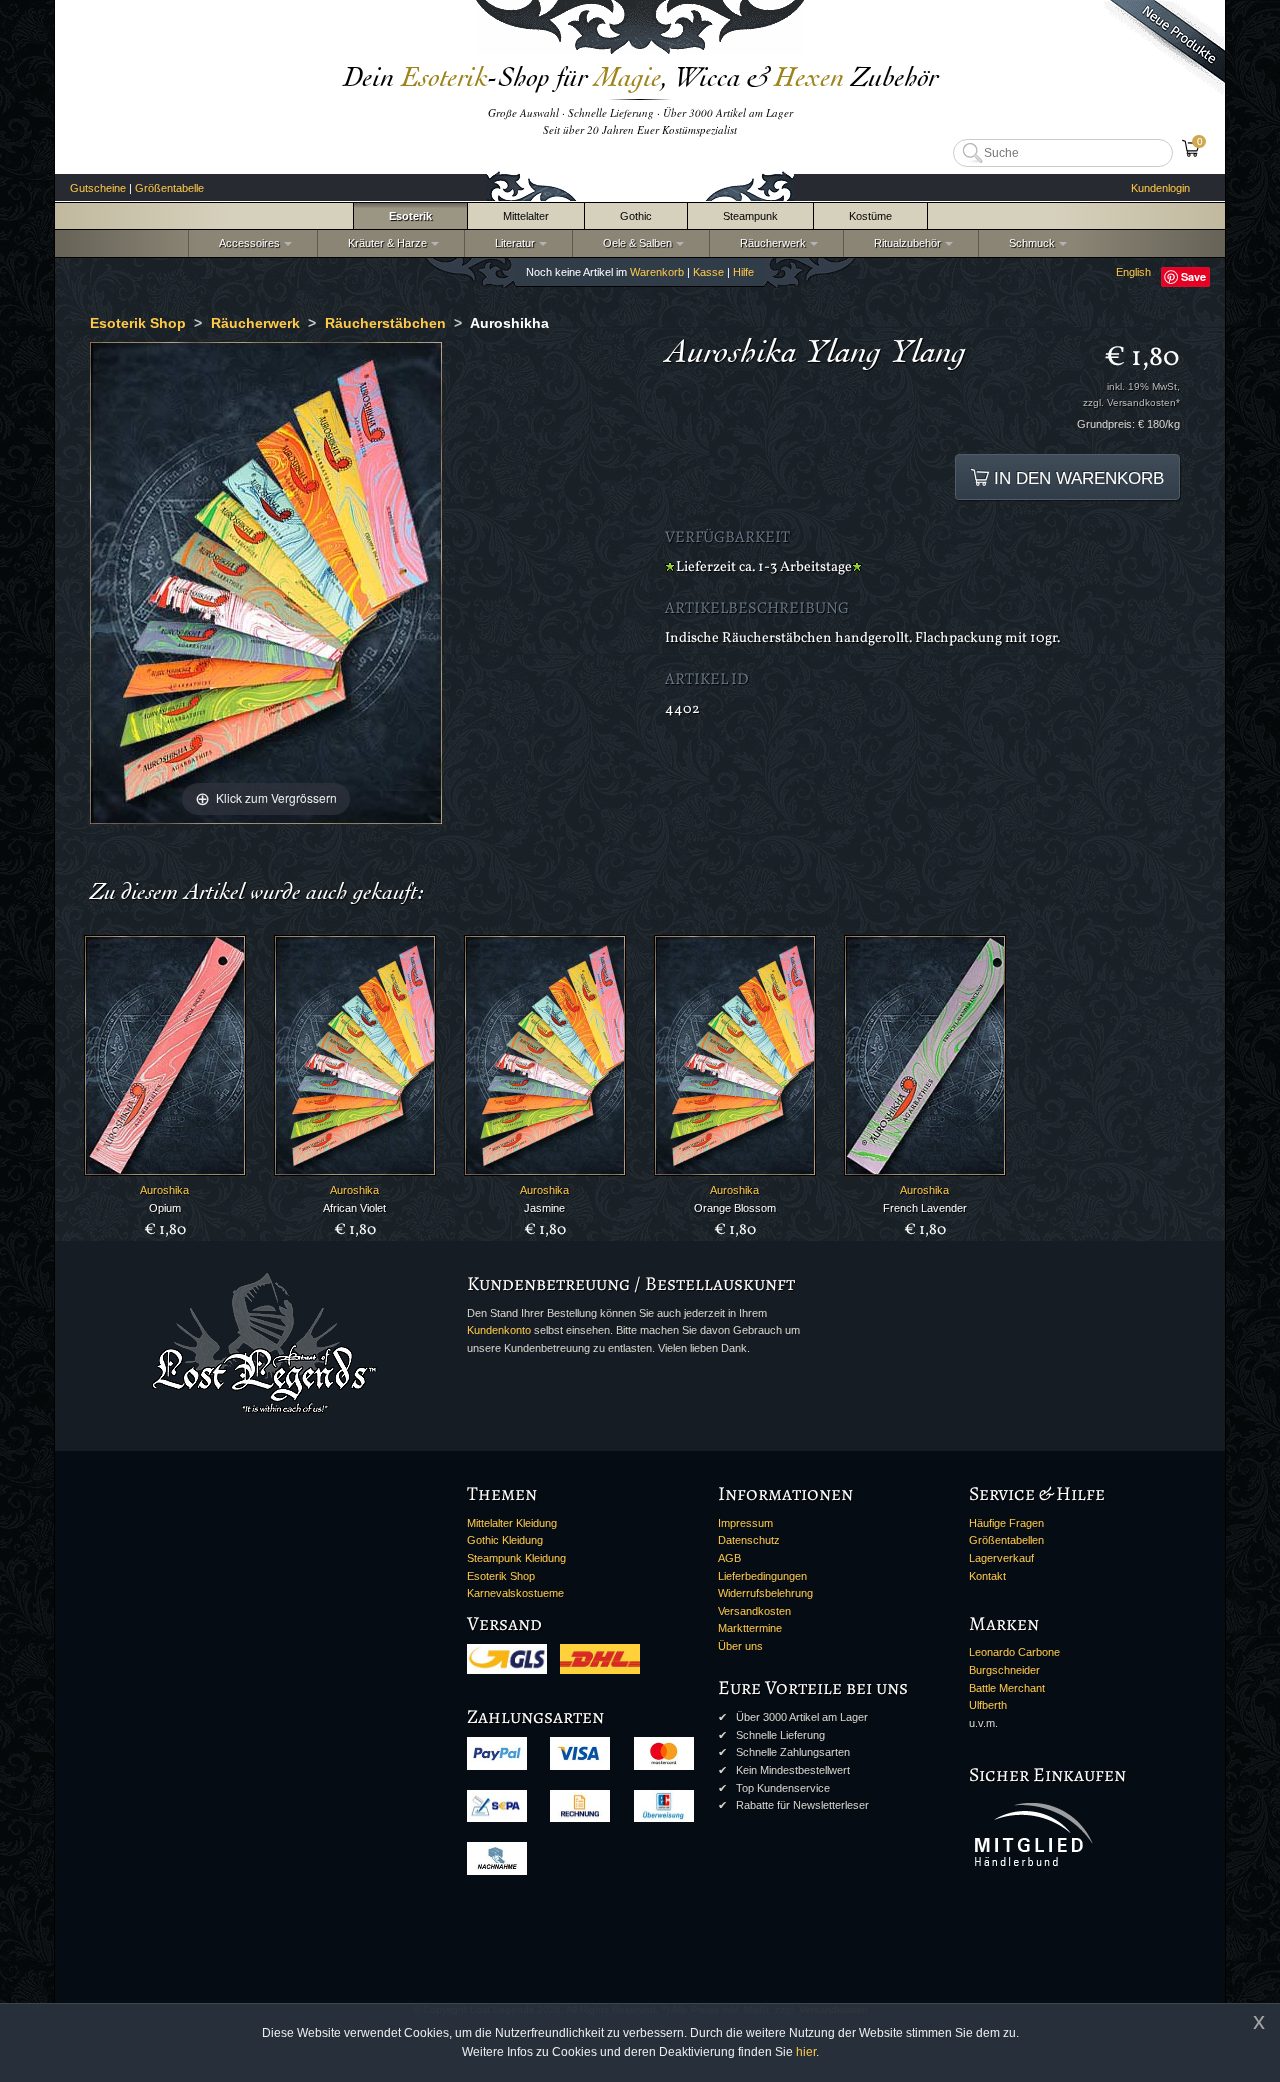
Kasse (708, 272)
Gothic (636, 216)
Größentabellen (1006, 1540)
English (1133, 272)
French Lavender (925, 1208)
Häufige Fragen (1006, 1523)
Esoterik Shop (501, 1576)
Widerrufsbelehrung (765, 1593)
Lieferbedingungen (762, 1576)
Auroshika (164, 1190)
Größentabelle (169, 188)
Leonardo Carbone (1014, 1652)
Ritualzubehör (904, 243)
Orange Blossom (735, 1208)
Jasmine (544, 1208)
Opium (165, 1208)
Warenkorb (657, 272)
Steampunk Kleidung (516, 1558)
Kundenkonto (499, 1330)
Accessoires (246, 243)
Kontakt (987, 1576)
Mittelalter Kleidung (512, 1523)
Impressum (745, 1523)
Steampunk (750, 216)
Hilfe (743, 272)
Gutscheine (98, 188)
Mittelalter (526, 216)
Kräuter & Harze (384, 243)
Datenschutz (749, 1540)
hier (806, 2052)
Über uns (740, 1646)
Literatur (512, 243)
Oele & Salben (634, 243)
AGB (729, 1558)
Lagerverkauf (1001, 1558)
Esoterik (410, 216)
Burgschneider (1004, 1670)
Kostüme (870, 216)
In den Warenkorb (1076, 478)
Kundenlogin (1160, 188)
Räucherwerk (770, 243)
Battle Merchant (1007, 1688)
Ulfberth (988, 1705)
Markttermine (750, 1628)
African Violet (354, 1208)
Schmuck (1029, 243)
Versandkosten (754, 1611)
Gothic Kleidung (505, 1540)
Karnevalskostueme (515, 1593)
